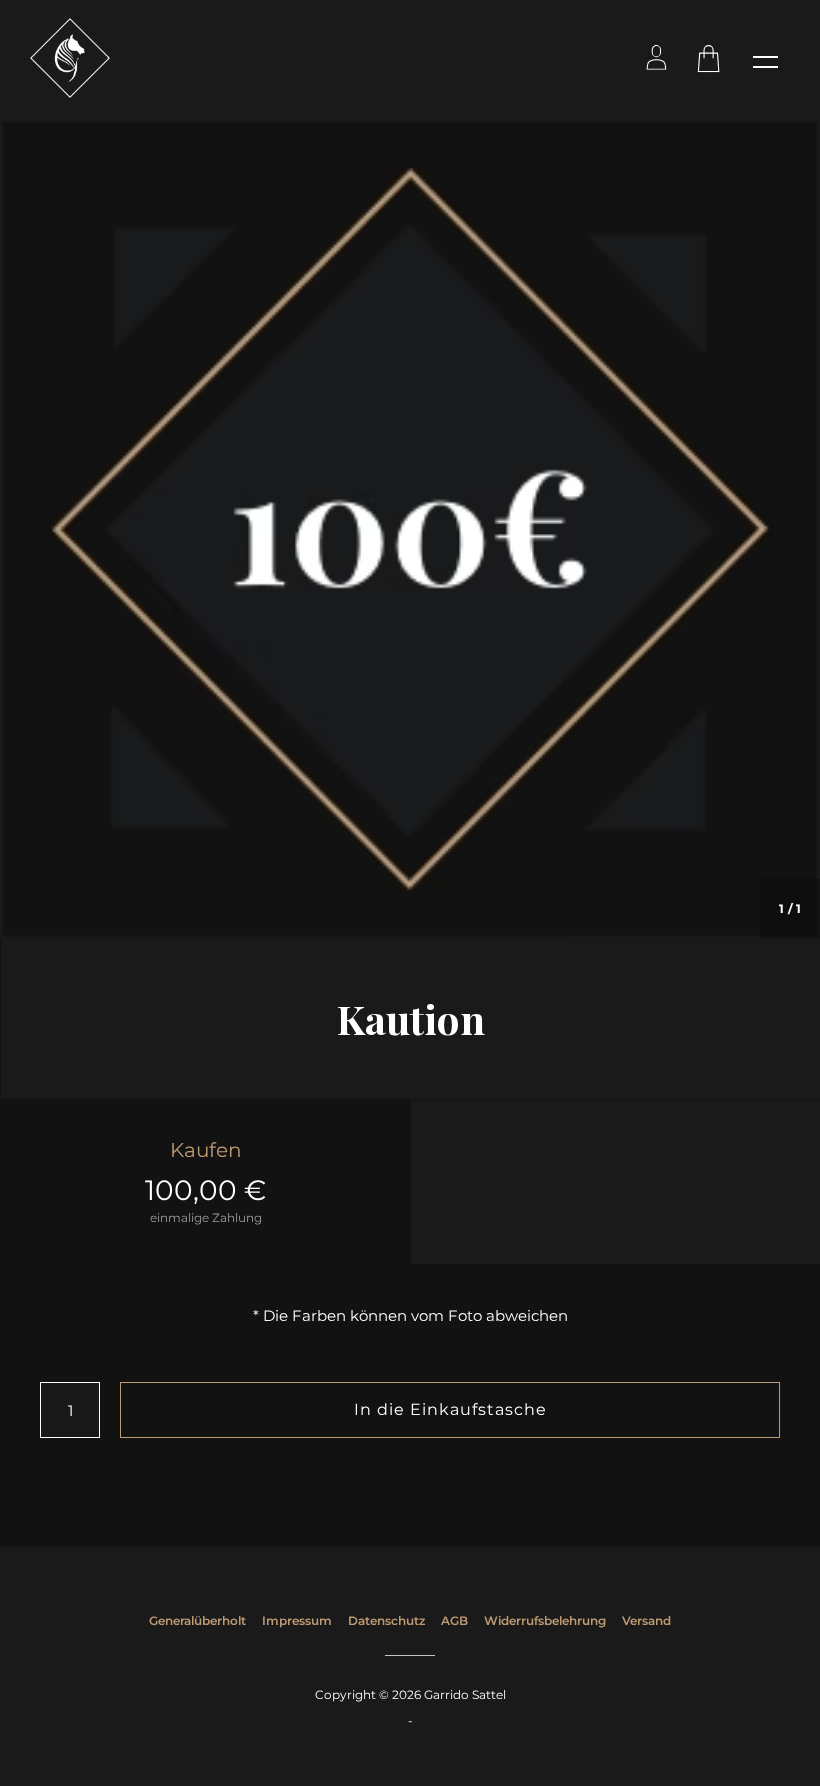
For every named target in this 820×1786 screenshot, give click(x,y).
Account (657, 61)
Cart (711, 61)
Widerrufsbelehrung (545, 1620)
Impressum (297, 1620)
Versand (646, 1620)
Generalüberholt (197, 1620)
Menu (765, 61)
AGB (454, 1620)
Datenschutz (386, 1620)
